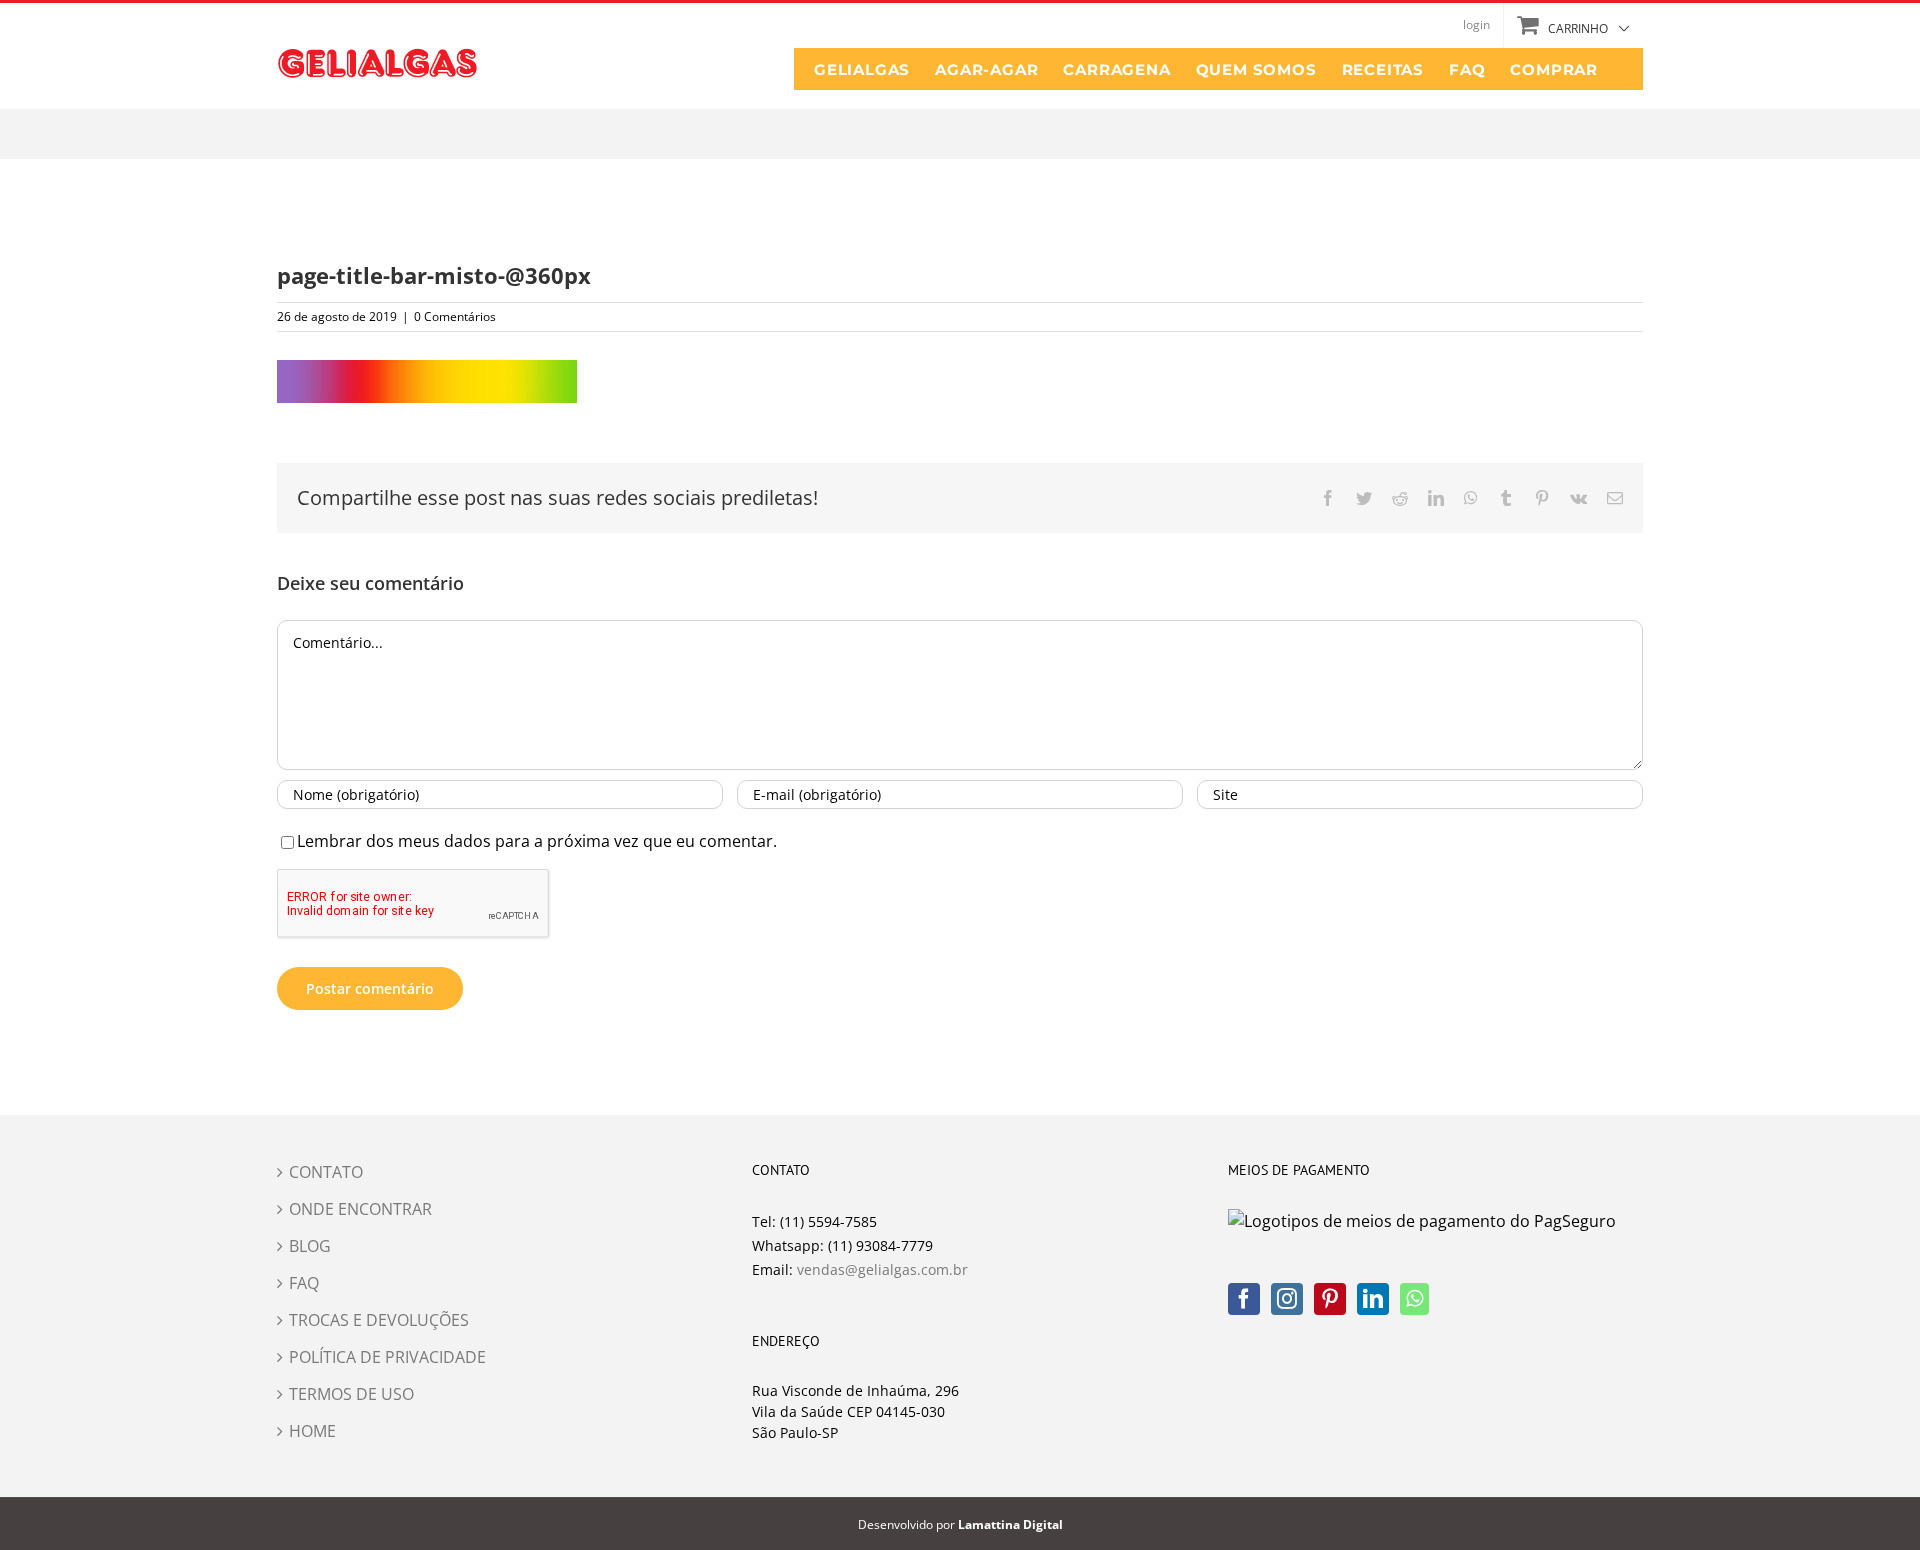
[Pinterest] (1330, 1299)
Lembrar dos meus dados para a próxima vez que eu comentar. (537, 841)
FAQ (304, 1283)
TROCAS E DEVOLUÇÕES (379, 1320)
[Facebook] (1244, 1299)
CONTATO (326, 1172)
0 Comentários (455, 316)
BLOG (310, 1246)
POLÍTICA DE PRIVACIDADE (387, 1357)
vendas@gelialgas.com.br (882, 1269)
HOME (312, 1431)
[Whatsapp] (1414, 1299)
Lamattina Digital (1010, 1524)
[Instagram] (1287, 1299)
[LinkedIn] (1373, 1299)
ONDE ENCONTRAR (360, 1209)
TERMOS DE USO (351, 1394)
